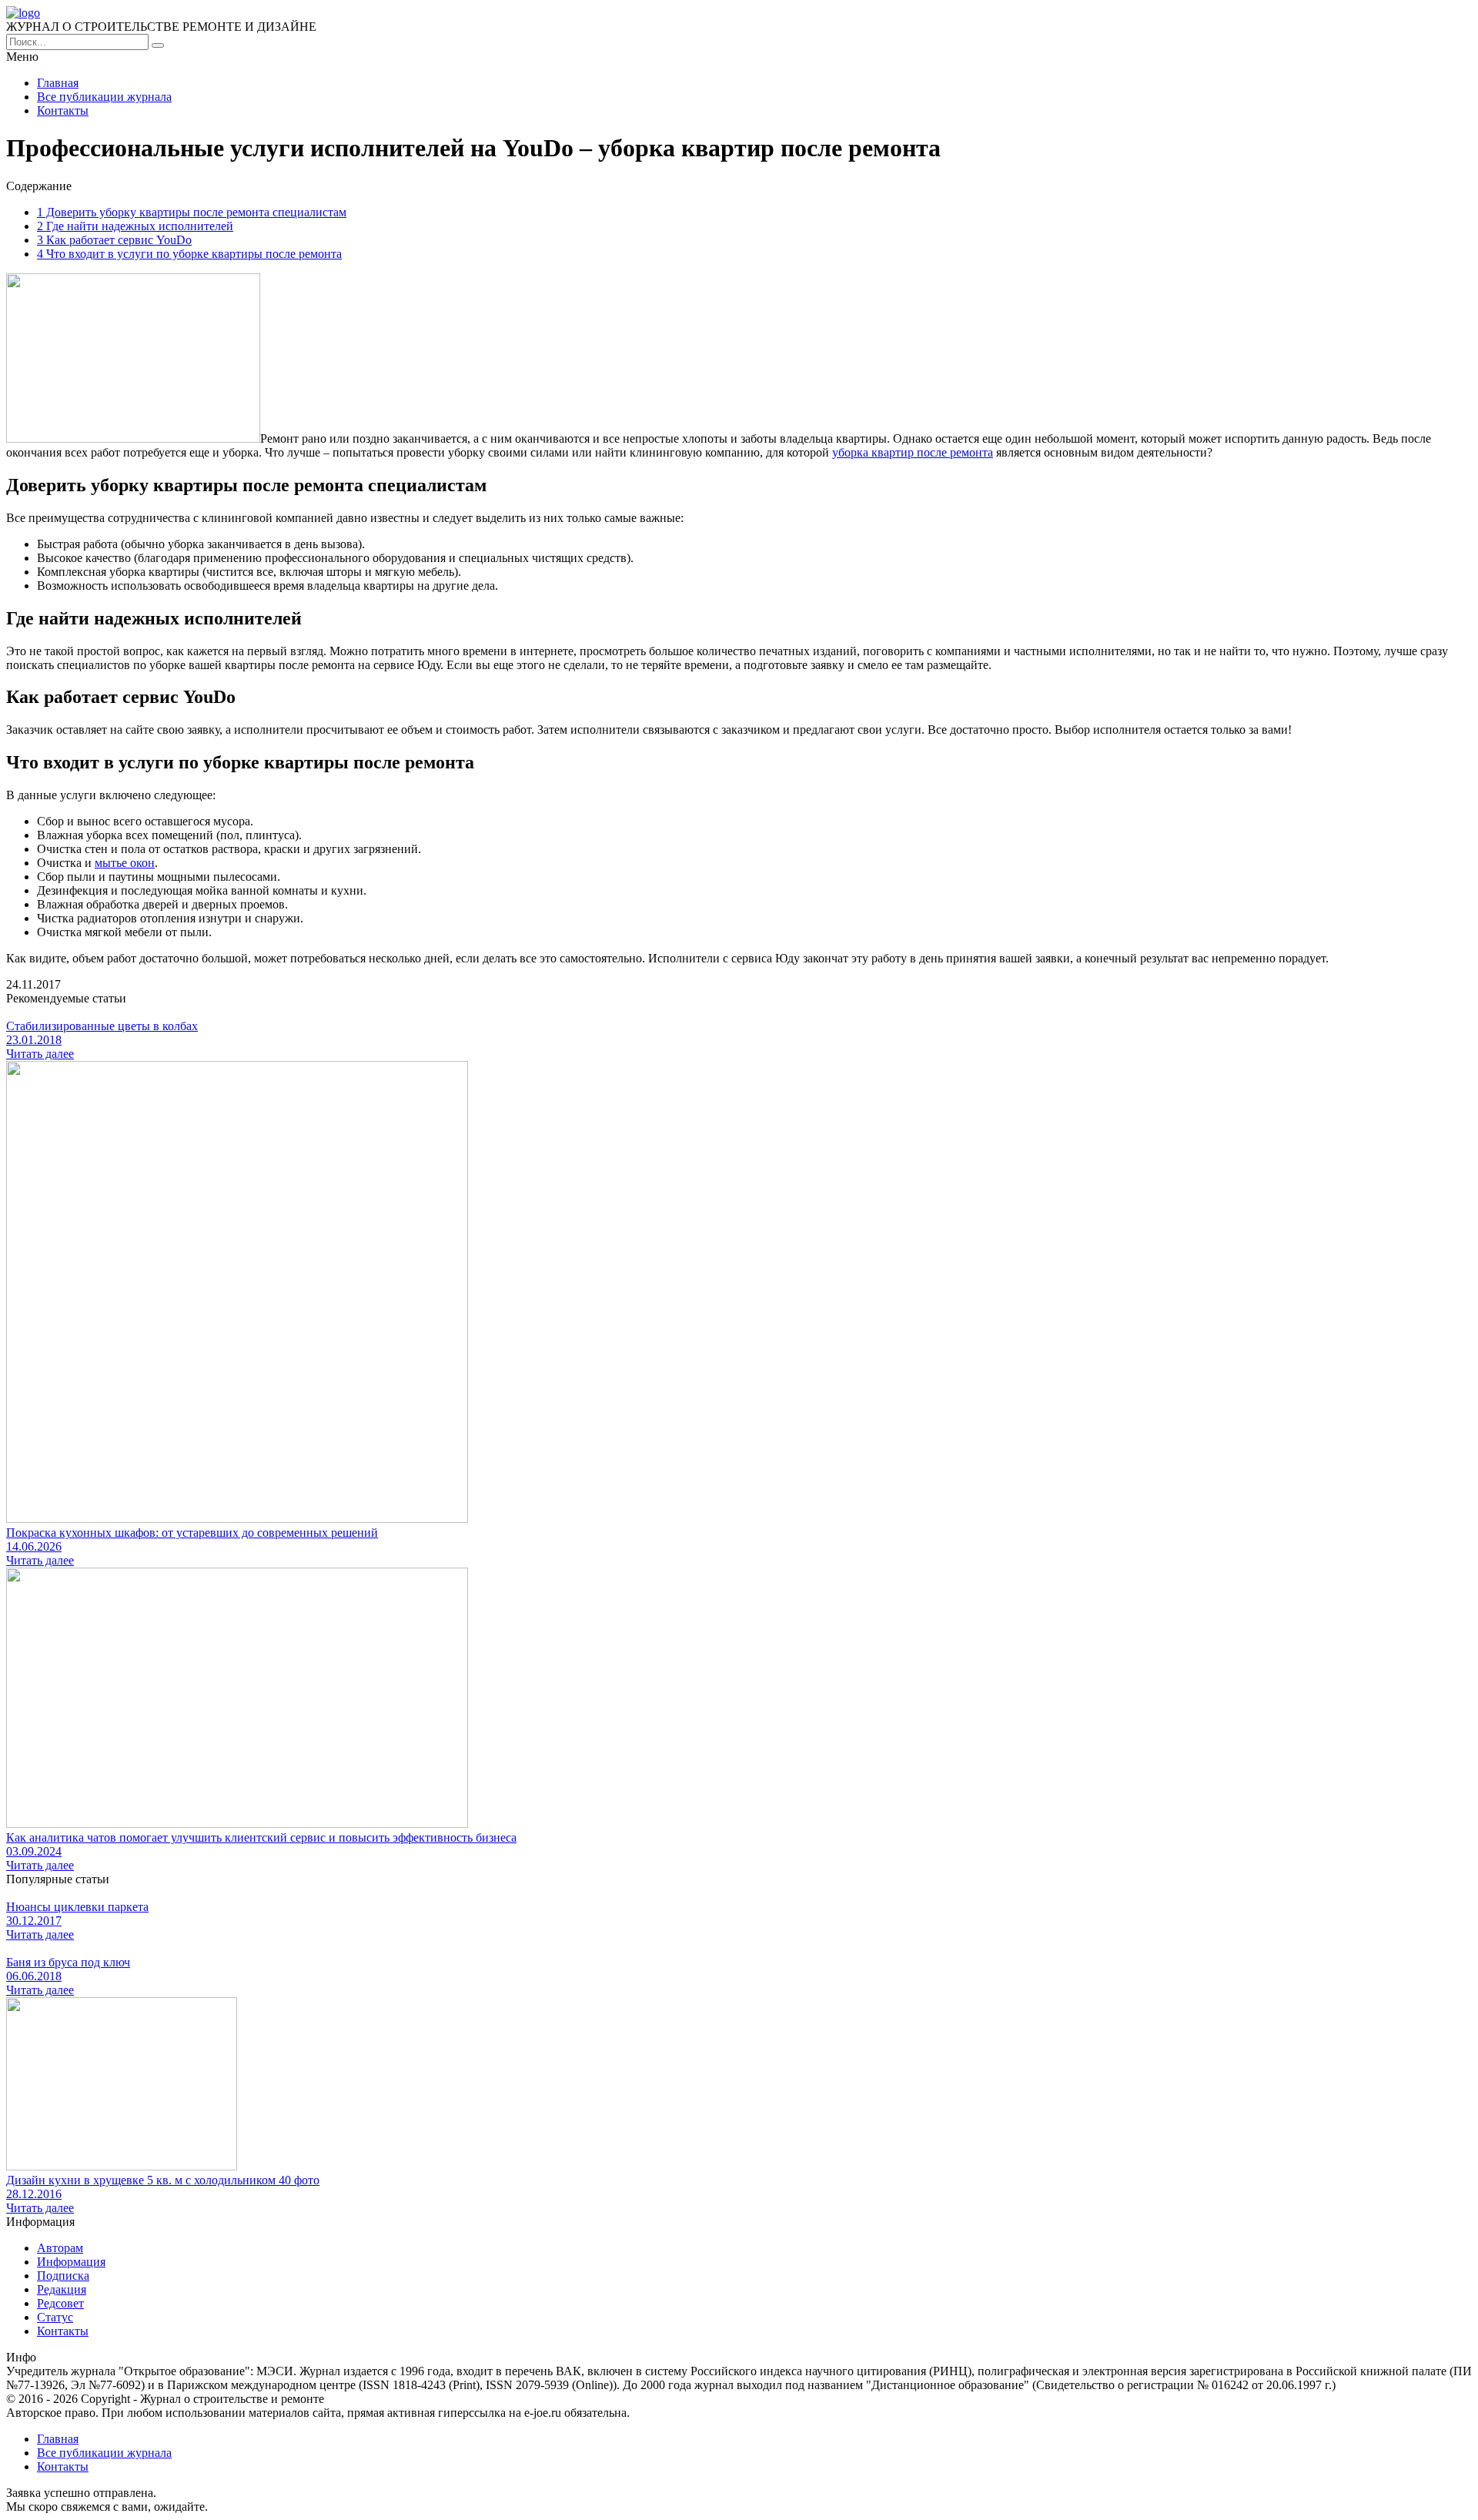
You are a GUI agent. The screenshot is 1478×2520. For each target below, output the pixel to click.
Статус (55, 2317)
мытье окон (125, 863)
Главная (58, 83)
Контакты (63, 110)
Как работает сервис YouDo (114, 240)
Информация (71, 2262)
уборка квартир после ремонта (913, 452)
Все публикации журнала (104, 97)
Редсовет (60, 2303)
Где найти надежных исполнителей (135, 226)
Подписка (63, 2276)
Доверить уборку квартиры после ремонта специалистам (192, 212)
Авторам (60, 2248)
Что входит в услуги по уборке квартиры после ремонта (189, 254)
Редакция (62, 2289)
